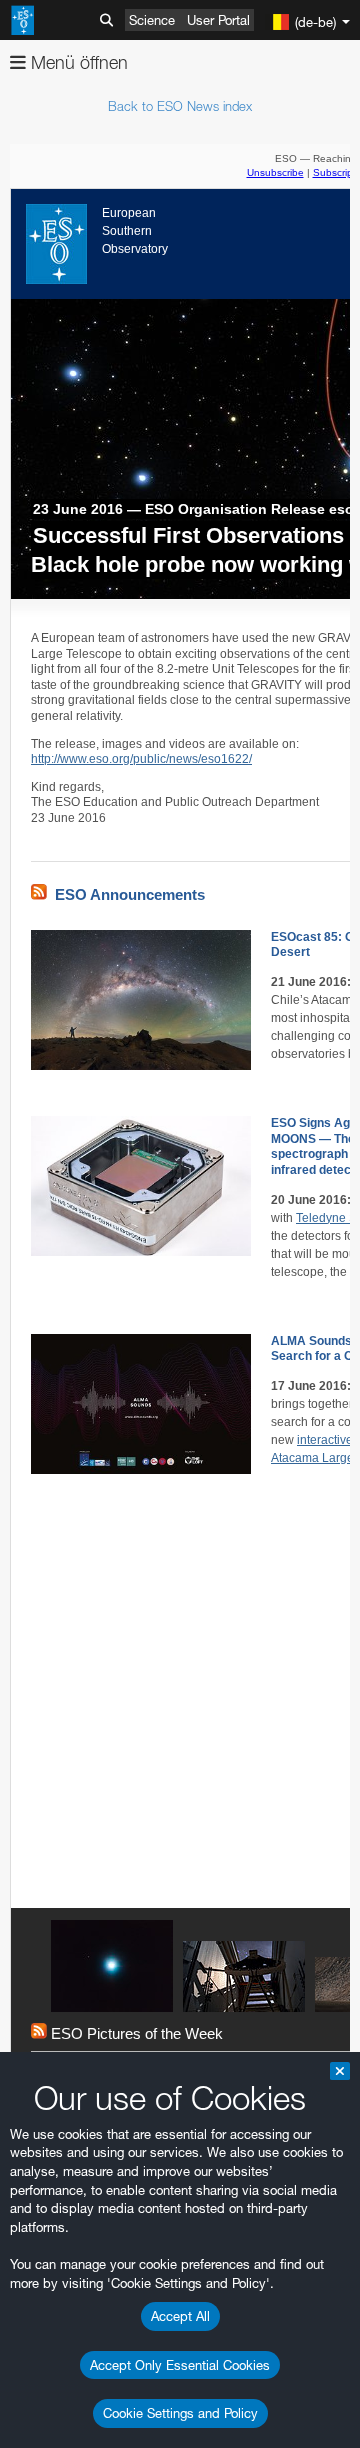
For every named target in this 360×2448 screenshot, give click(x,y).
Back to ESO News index (180, 106)
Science (152, 20)
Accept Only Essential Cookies (180, 2365)
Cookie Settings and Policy (180, 2413)
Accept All (180, 2316)
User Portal (218, 20)
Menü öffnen (77, 62)
